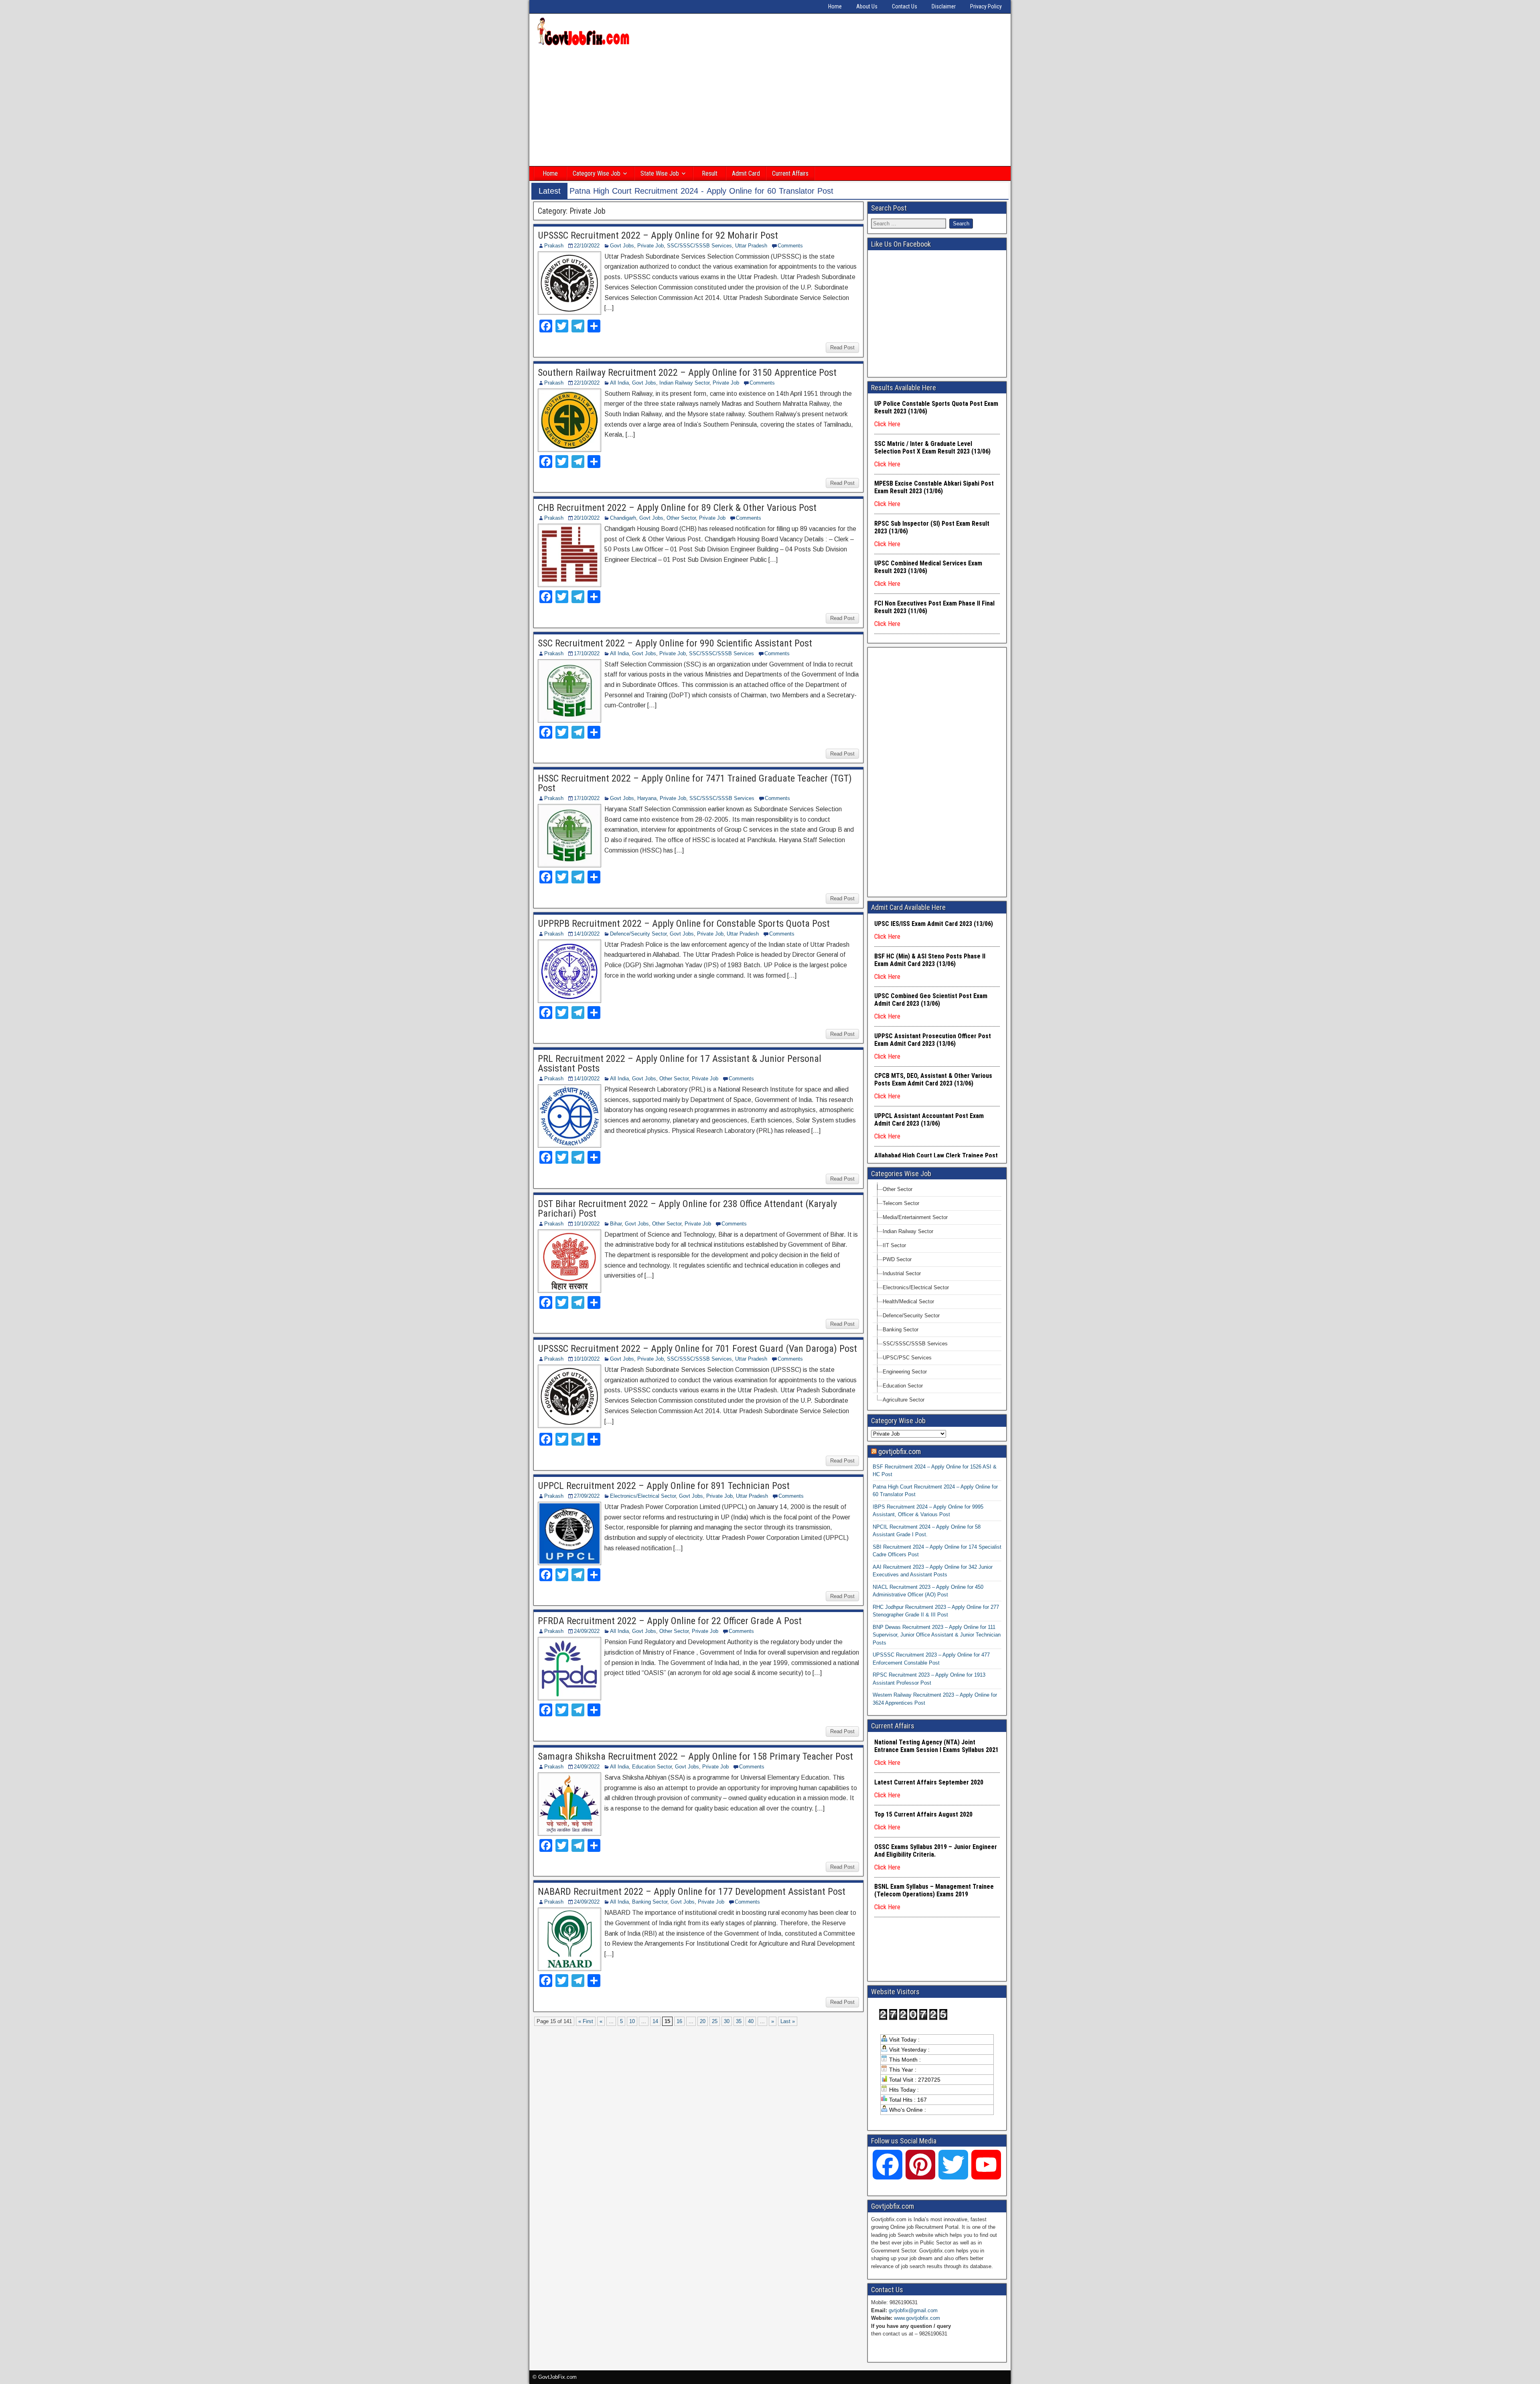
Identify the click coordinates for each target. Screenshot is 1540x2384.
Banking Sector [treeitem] (901, 1330)
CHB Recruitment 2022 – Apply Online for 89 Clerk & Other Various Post (677, 508)
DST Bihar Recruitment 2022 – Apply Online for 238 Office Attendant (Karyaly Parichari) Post (687, 1209)
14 (655, 2021)
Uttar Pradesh (751, 246)
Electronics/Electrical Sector (643, 1496)
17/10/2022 (587, 653)
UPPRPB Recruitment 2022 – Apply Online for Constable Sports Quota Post (684, 924)
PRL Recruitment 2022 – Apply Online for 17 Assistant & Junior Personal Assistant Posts (680, 1063)
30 (727, 2021)
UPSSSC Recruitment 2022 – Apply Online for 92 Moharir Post (658, 235)
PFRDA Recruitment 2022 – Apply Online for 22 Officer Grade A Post (670, 1621)
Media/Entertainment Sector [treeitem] (915, 1217)
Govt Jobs (622, 246)
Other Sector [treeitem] (898, 1189)
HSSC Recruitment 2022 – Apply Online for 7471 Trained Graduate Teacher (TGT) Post (695, 783)
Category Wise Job (597, 173)
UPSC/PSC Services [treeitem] (907, 1358)
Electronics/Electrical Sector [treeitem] (916, 1287)
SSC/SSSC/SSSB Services (699, 246)
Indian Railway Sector (684, 383)
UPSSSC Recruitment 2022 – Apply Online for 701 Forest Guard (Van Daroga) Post (697, 1349)
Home (835, 6)
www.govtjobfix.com (917, 2318)
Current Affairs (790, 173)
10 (632, 2021)
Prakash (554, 246)
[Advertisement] (770, 107)
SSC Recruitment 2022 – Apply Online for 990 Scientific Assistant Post (675, 643)
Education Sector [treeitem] (903, 1386)
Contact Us (905, 6)
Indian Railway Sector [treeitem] (908, 1231)
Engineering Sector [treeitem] (905, 1372)
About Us (867, 6)
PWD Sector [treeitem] (897, 1259)
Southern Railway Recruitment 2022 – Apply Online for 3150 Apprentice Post (687, 373)
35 (739, 2021)
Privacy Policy (986, 6)
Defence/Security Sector (638, 934)
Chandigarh (623, 518)
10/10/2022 (587, 1224)
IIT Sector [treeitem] (894, 1245)
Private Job (650, 246)
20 (703, 2021)
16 (679, 2021)
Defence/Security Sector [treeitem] (911, 1316)
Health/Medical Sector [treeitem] (908, 1301)
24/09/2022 (587, 1631)
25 (715, 2021)
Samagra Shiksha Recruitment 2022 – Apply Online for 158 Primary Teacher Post (695, 1756)
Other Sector (681, 518)
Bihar (616, 1224)
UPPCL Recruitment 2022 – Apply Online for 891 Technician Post (664, 1486)
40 (751, 2021)
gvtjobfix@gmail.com (913, 2310)
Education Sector (652, 1767)
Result (710, 173)
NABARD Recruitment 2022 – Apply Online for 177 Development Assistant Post (692, 1892)
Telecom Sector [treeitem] (901, 1203)
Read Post (842, 347)
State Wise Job (660, 173)
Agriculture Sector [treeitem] (904, 1400)
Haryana (647, 798)
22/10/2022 (587, 246)
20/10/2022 (587, 518)
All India (619, 383)
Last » (788, 2021)
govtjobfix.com (900, 1451)
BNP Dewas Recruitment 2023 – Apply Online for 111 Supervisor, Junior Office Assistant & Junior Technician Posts (937, 1635)
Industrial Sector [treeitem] (902, 1273)
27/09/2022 (587, 1496)
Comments (790, 246)
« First (586, 2021)
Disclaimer (944, 6)
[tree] (937, 1295)
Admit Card (746, 173)
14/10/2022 (587, 934)
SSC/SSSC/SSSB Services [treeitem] (915, 1344)
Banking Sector (650, 1902)
